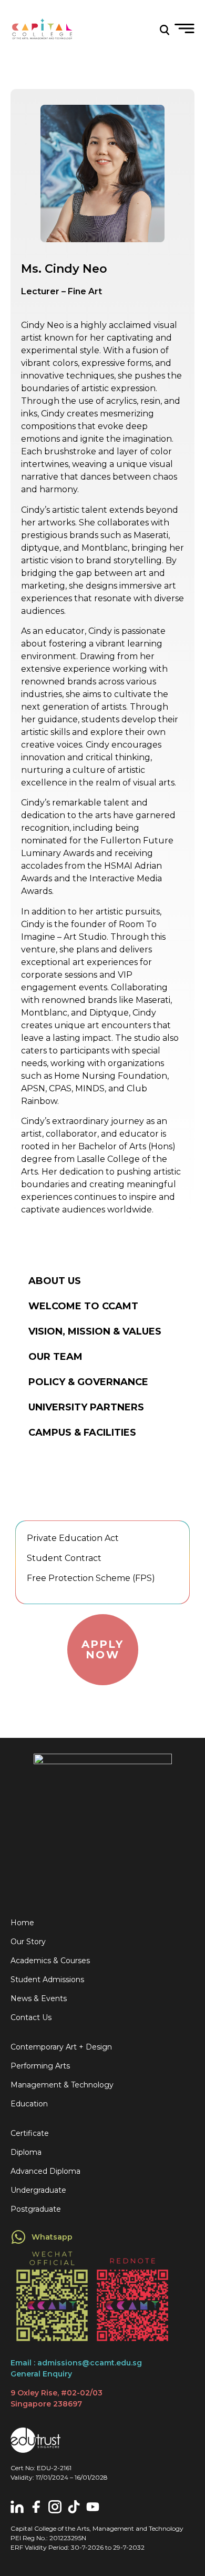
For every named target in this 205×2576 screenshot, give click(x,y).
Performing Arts (40, 2066)
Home (22, 1923)
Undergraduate (38, 2190)
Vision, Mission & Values (95, 1331)
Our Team (55, 1357)
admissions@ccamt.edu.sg (90, 2363)
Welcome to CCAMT (83, 1306)
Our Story (28, 1942)
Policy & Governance (88, 1382)
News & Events (39, 1998)
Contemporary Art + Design (61, 2047)
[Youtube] (93, 2507)
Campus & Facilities (82, 1433)
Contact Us (31, 2017)
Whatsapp (52, 2237)
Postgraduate (36, 2209)
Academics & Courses (50, 1961)
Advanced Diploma (45, 2171)
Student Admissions (47, 1980)
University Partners (86, 1407)
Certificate (30, 2133)
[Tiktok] (74, 2507)
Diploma (26, 2152)
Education (29, 2104)
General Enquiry (41, 2374)
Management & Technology (62, 2085)
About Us (55, 1281)
